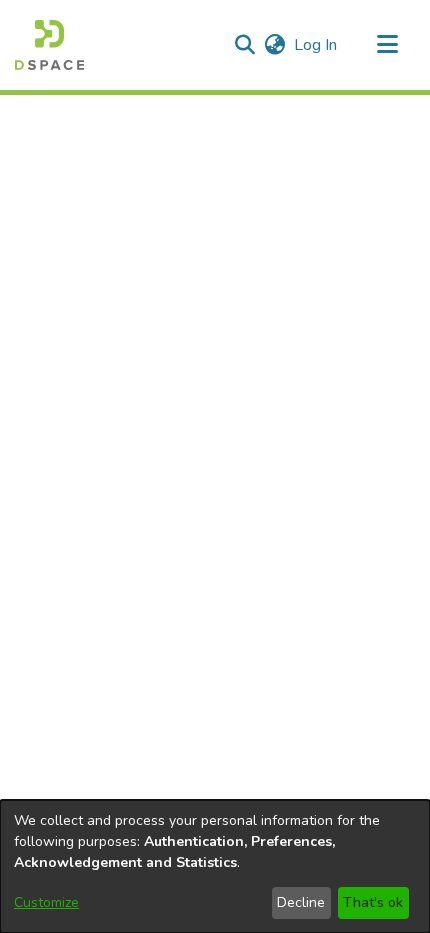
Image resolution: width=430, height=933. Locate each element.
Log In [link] (316, 45)
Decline (301, 902)
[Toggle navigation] (387, 45)
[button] (49, 45)
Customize (46, 902)
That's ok (373, 902)
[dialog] (215, 866)
